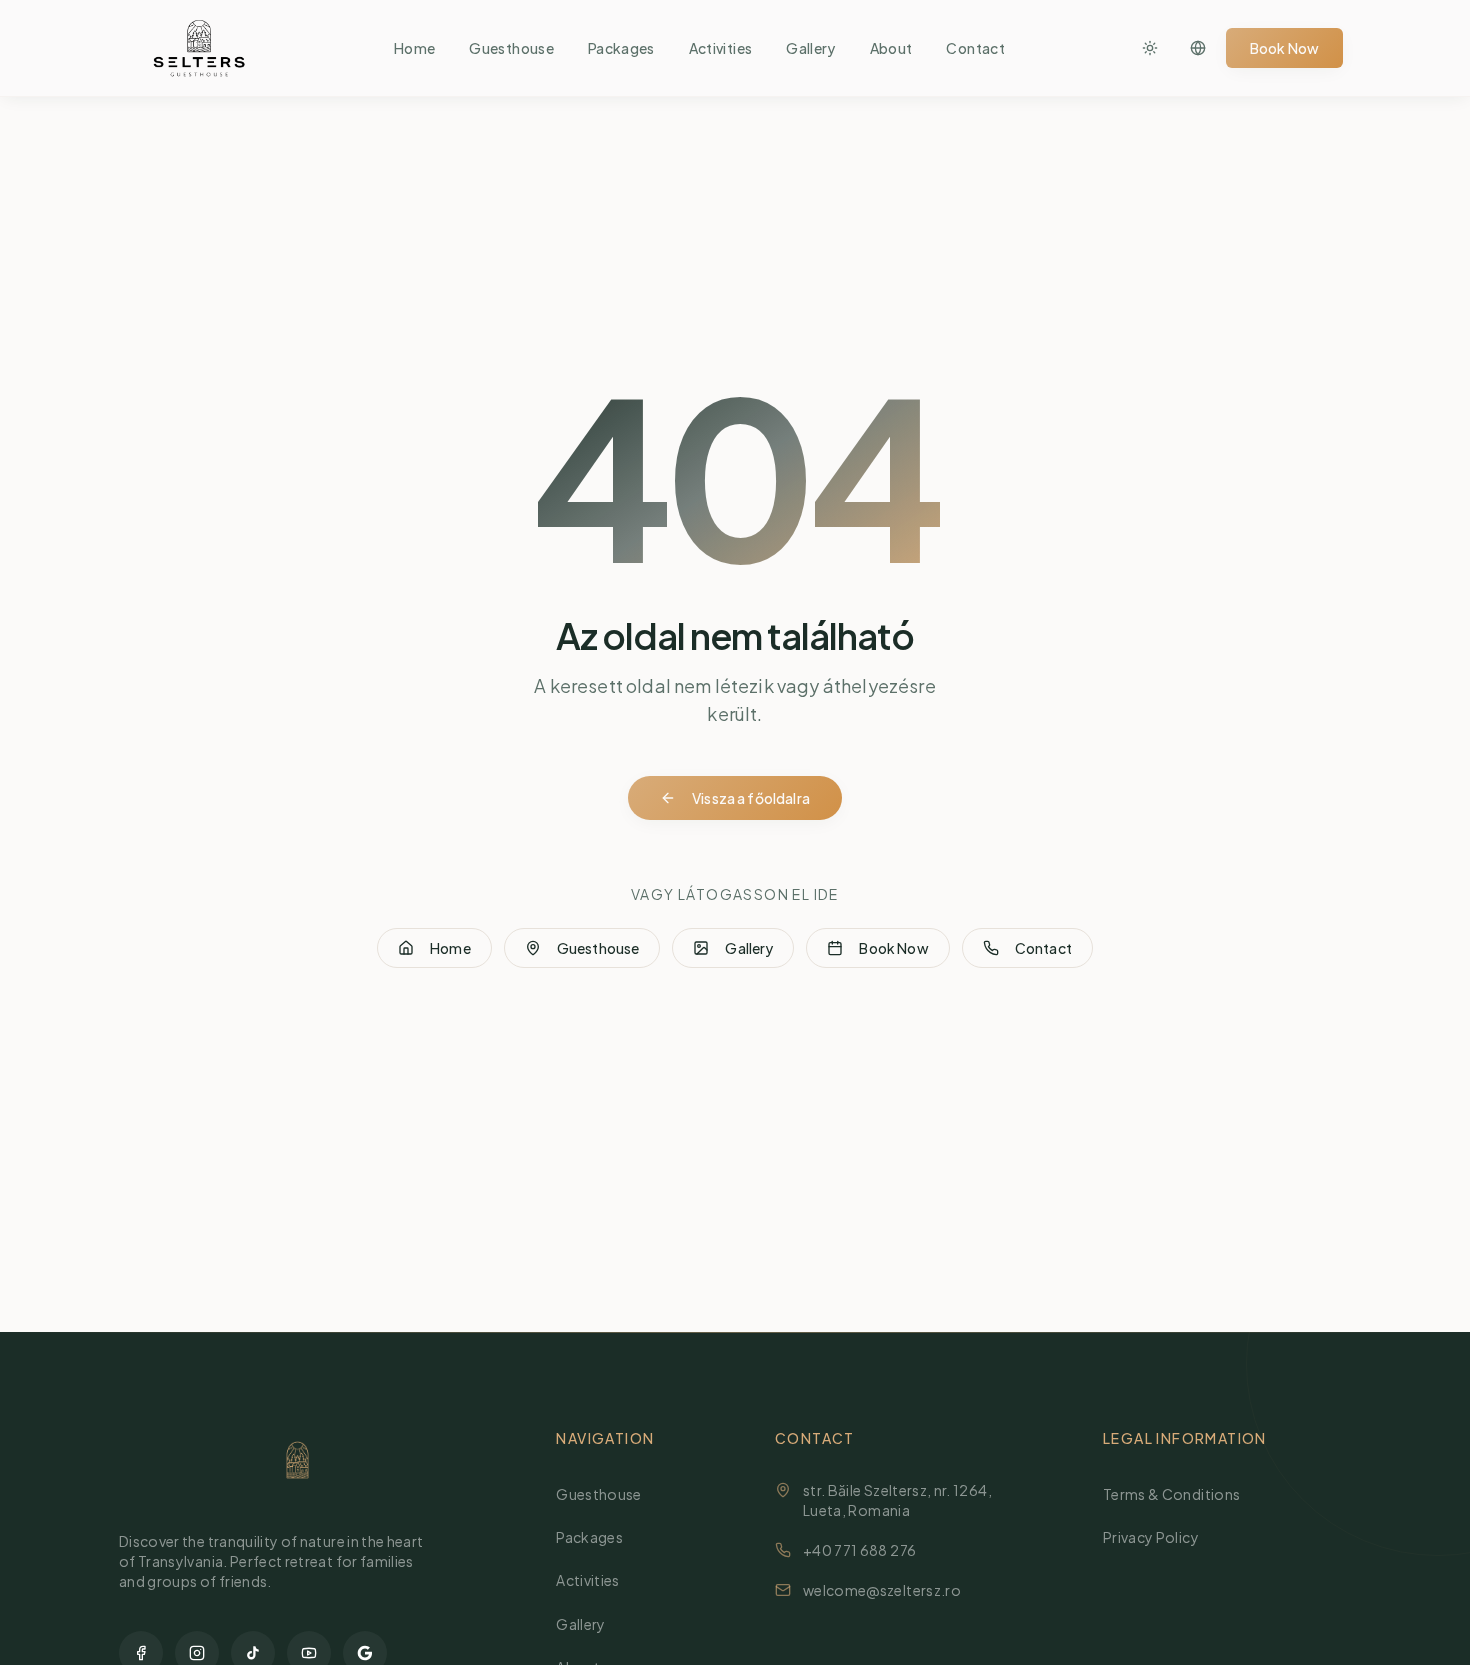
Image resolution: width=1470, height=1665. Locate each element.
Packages (621, 48)
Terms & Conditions (1171, 1494)
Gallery (810, 48)
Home (414, 48)
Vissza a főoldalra (751, 798)
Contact (975, 48)
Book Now (1284, 48)
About (891, 48)
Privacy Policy (1151, 1537)
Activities (721, 48)
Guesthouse (511, 48)
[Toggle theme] (1150, 48)
